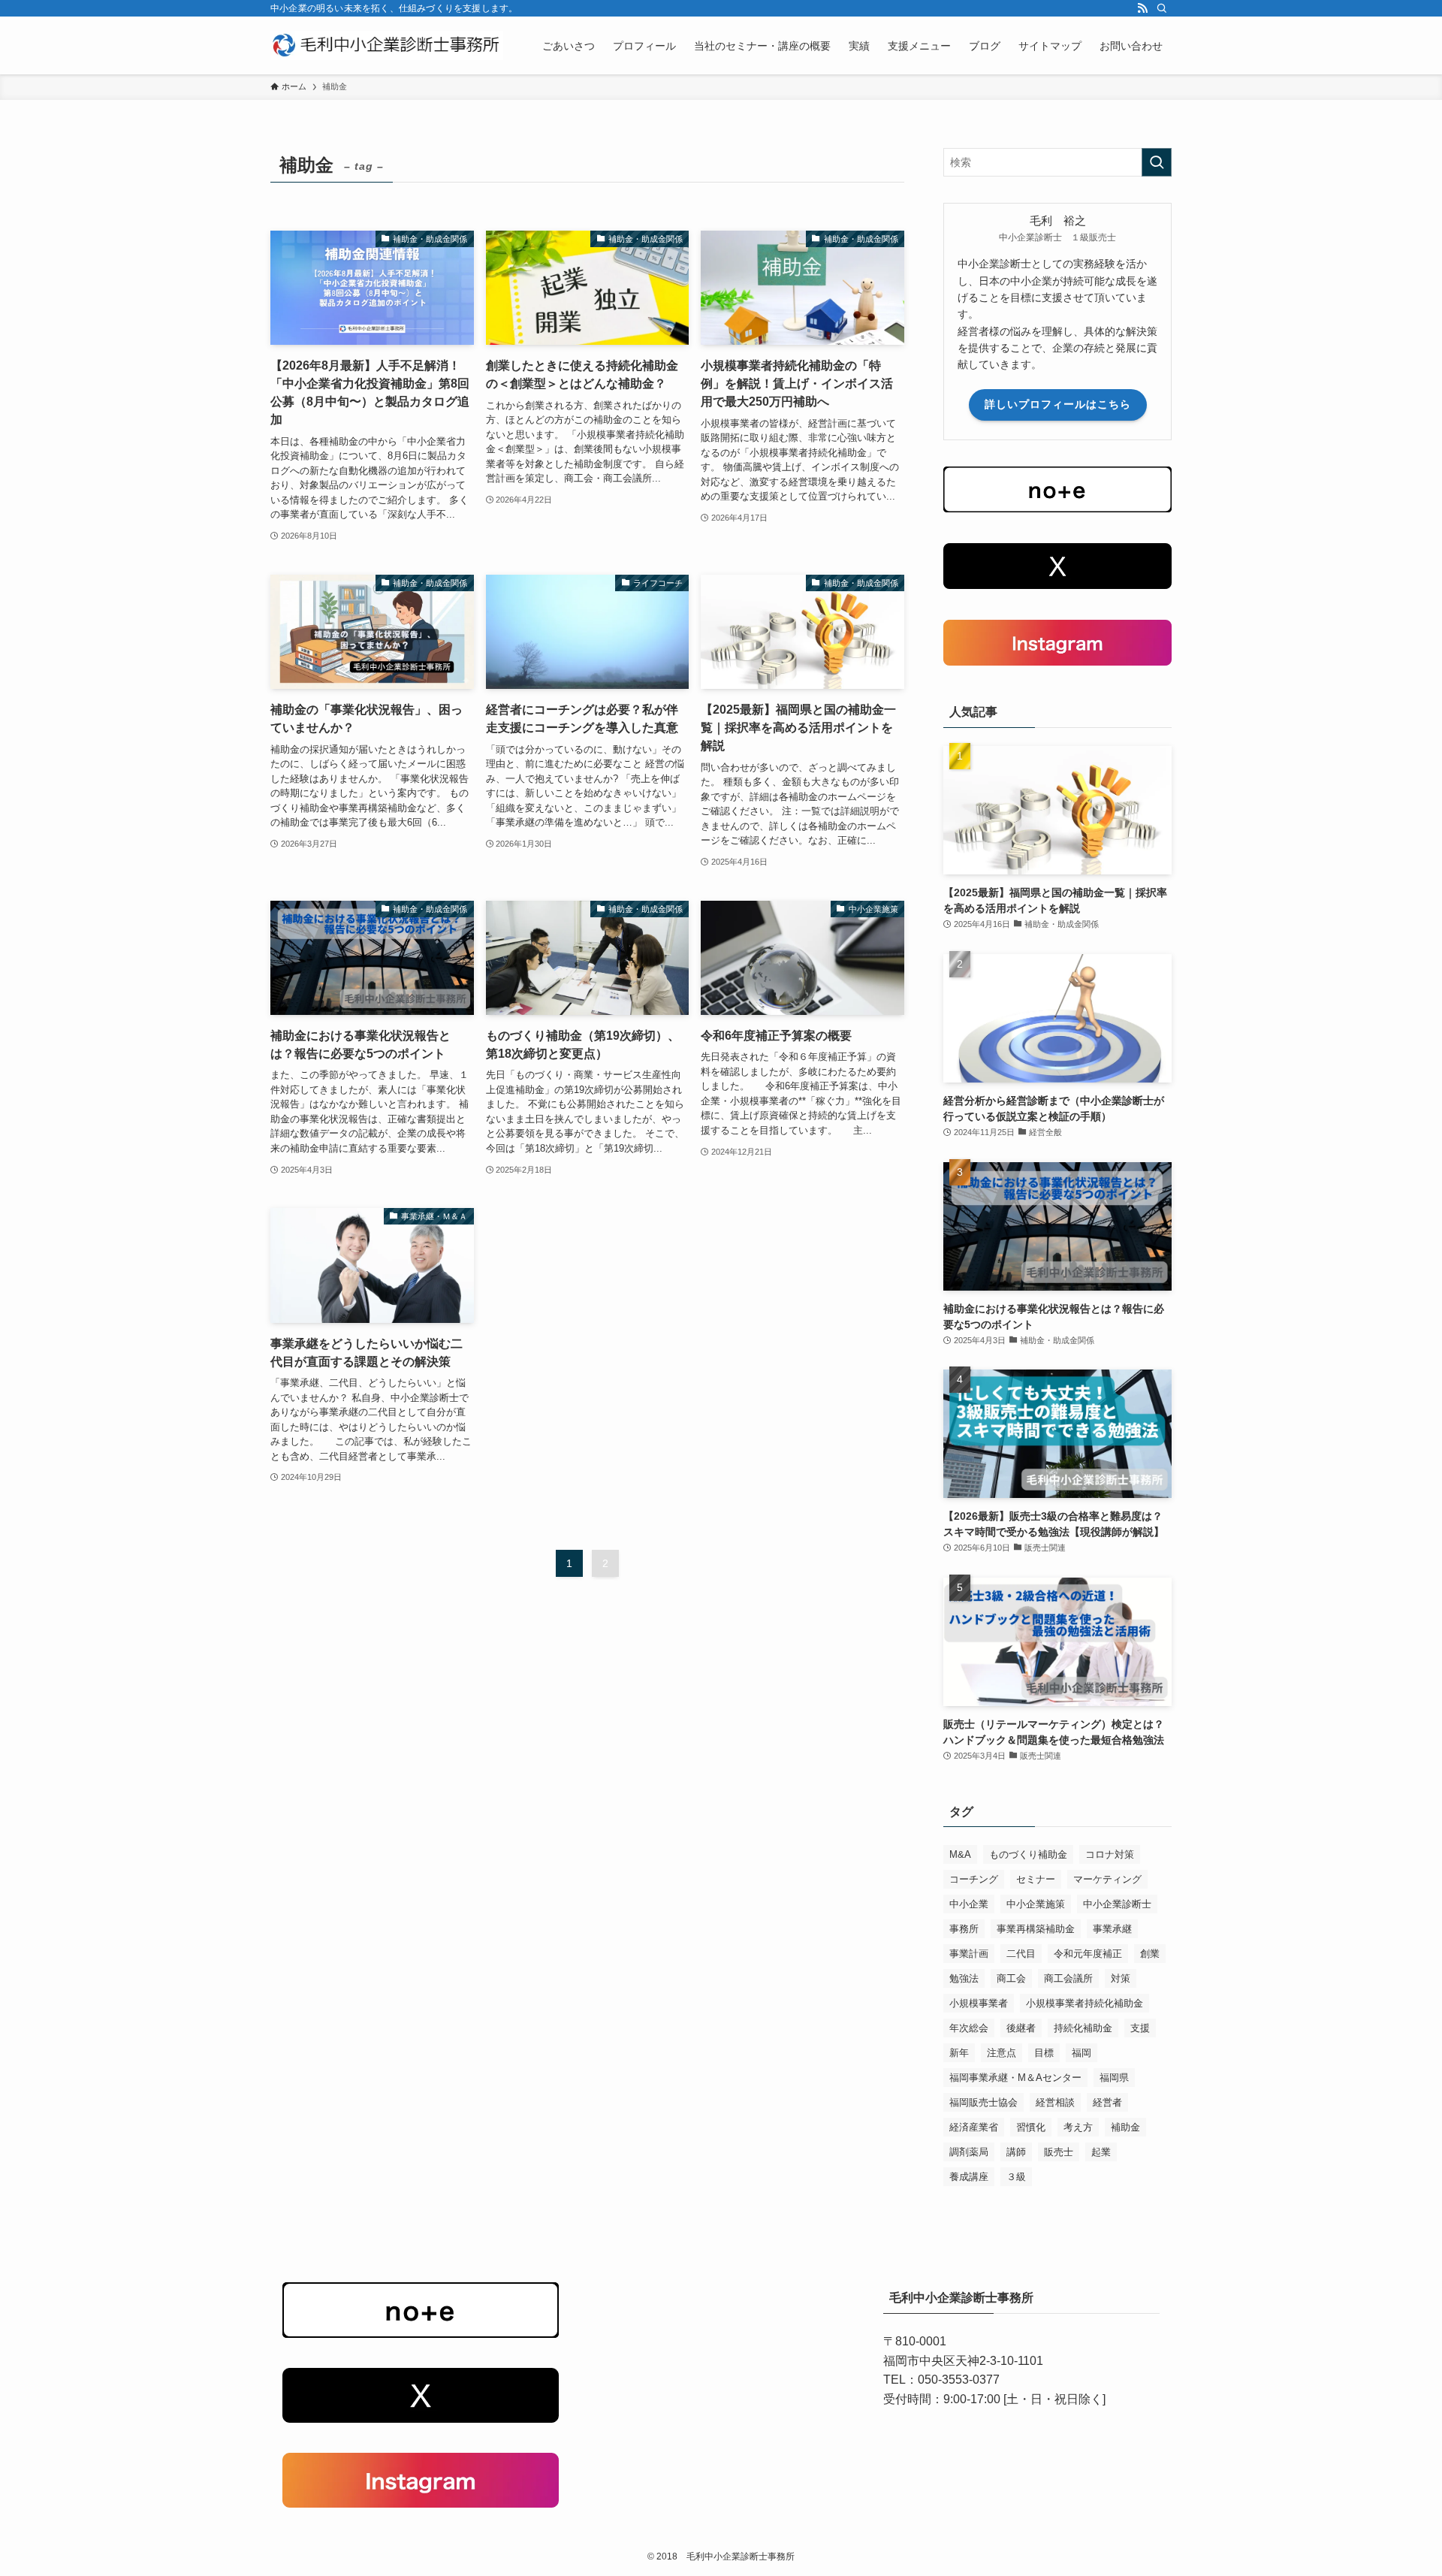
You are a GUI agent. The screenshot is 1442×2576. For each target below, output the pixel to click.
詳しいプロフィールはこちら (1058, 404)
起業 (1101, 2152)
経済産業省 (974, 2127)
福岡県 (1114, 2078)
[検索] (1162, 8)
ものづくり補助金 (1028, 1854)
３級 (1016, 2177)
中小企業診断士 (1117, 1904)
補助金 (1125, 2127)
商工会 (1011, 1978)
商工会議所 (1068, 1978)
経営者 (1107, 2102)
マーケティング (1107, 1879)
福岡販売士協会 (983, 2102)
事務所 (964, 1929)
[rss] (1142, 8)
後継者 (1021, 2028)
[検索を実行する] (1157, 162)
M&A (960, 1854)
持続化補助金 (1083, 2028)
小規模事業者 (979, 2003)
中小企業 (969, 1904)
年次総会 (969, 2028)
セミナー (1036, 1879)
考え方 (1078, 2127)
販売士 (1059, 2152)
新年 (959, 2053)
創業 (1150, 1954)
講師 (1016, 2152)
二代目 (1021, 1954)
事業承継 (1112, 1929)
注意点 (1002, 2053)
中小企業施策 (1036, 1904)
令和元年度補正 (1088, 1954)
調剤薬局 (969, 2152)
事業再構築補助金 (1036, 1929)
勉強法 (964, 1978)
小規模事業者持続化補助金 (1085, 2003)
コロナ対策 (1110, 1854)
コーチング (974, 1879)
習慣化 (1031, 2127)
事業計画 (969, 1954)
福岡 (1081, 2053)
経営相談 (1055, 2102)
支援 (1140, 2028)
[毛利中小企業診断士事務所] (387, 45)
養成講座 (969, 2177)
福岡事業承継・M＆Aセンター (1015, 2078)
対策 (1121, 1978)
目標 (1044, 2053)
